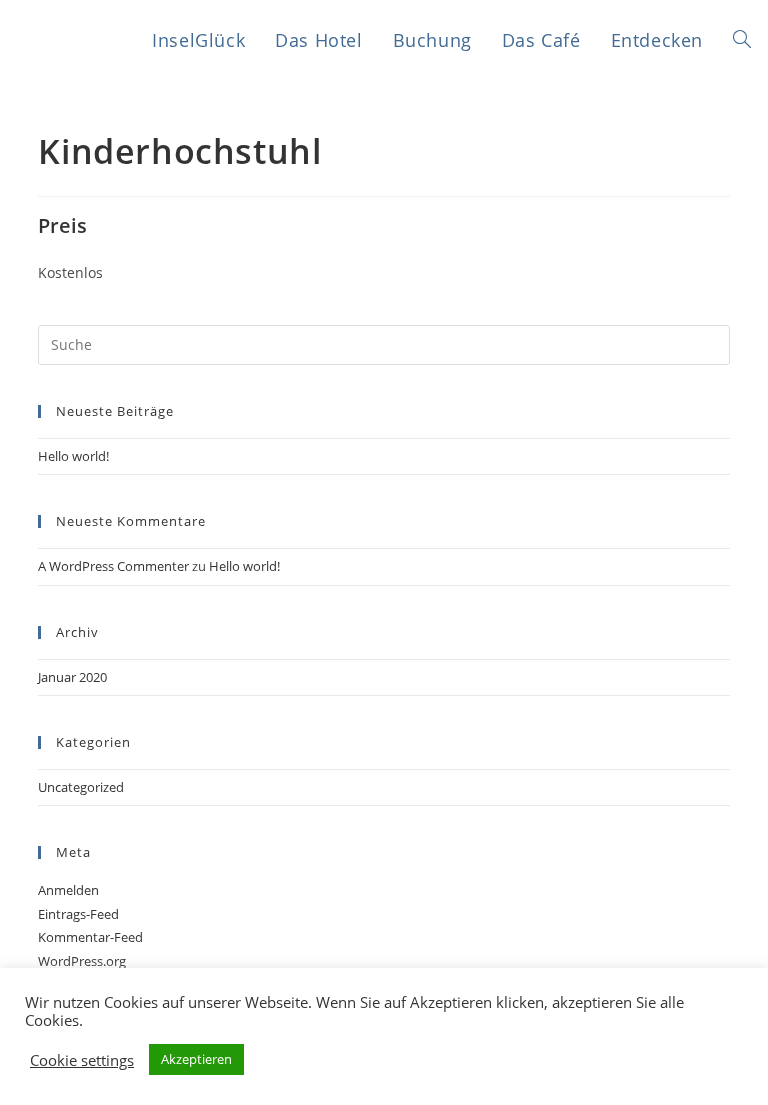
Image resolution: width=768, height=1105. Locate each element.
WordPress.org (82, 961)
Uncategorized (81, 787)
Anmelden (68, 890)
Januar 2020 (72, 677)
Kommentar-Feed (90, 937)
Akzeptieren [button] (196, 1059)
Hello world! (73, 456)
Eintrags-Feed (78, 914)
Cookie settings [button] (82, 1060)
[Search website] (742, 40)
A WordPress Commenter (113, 566)
